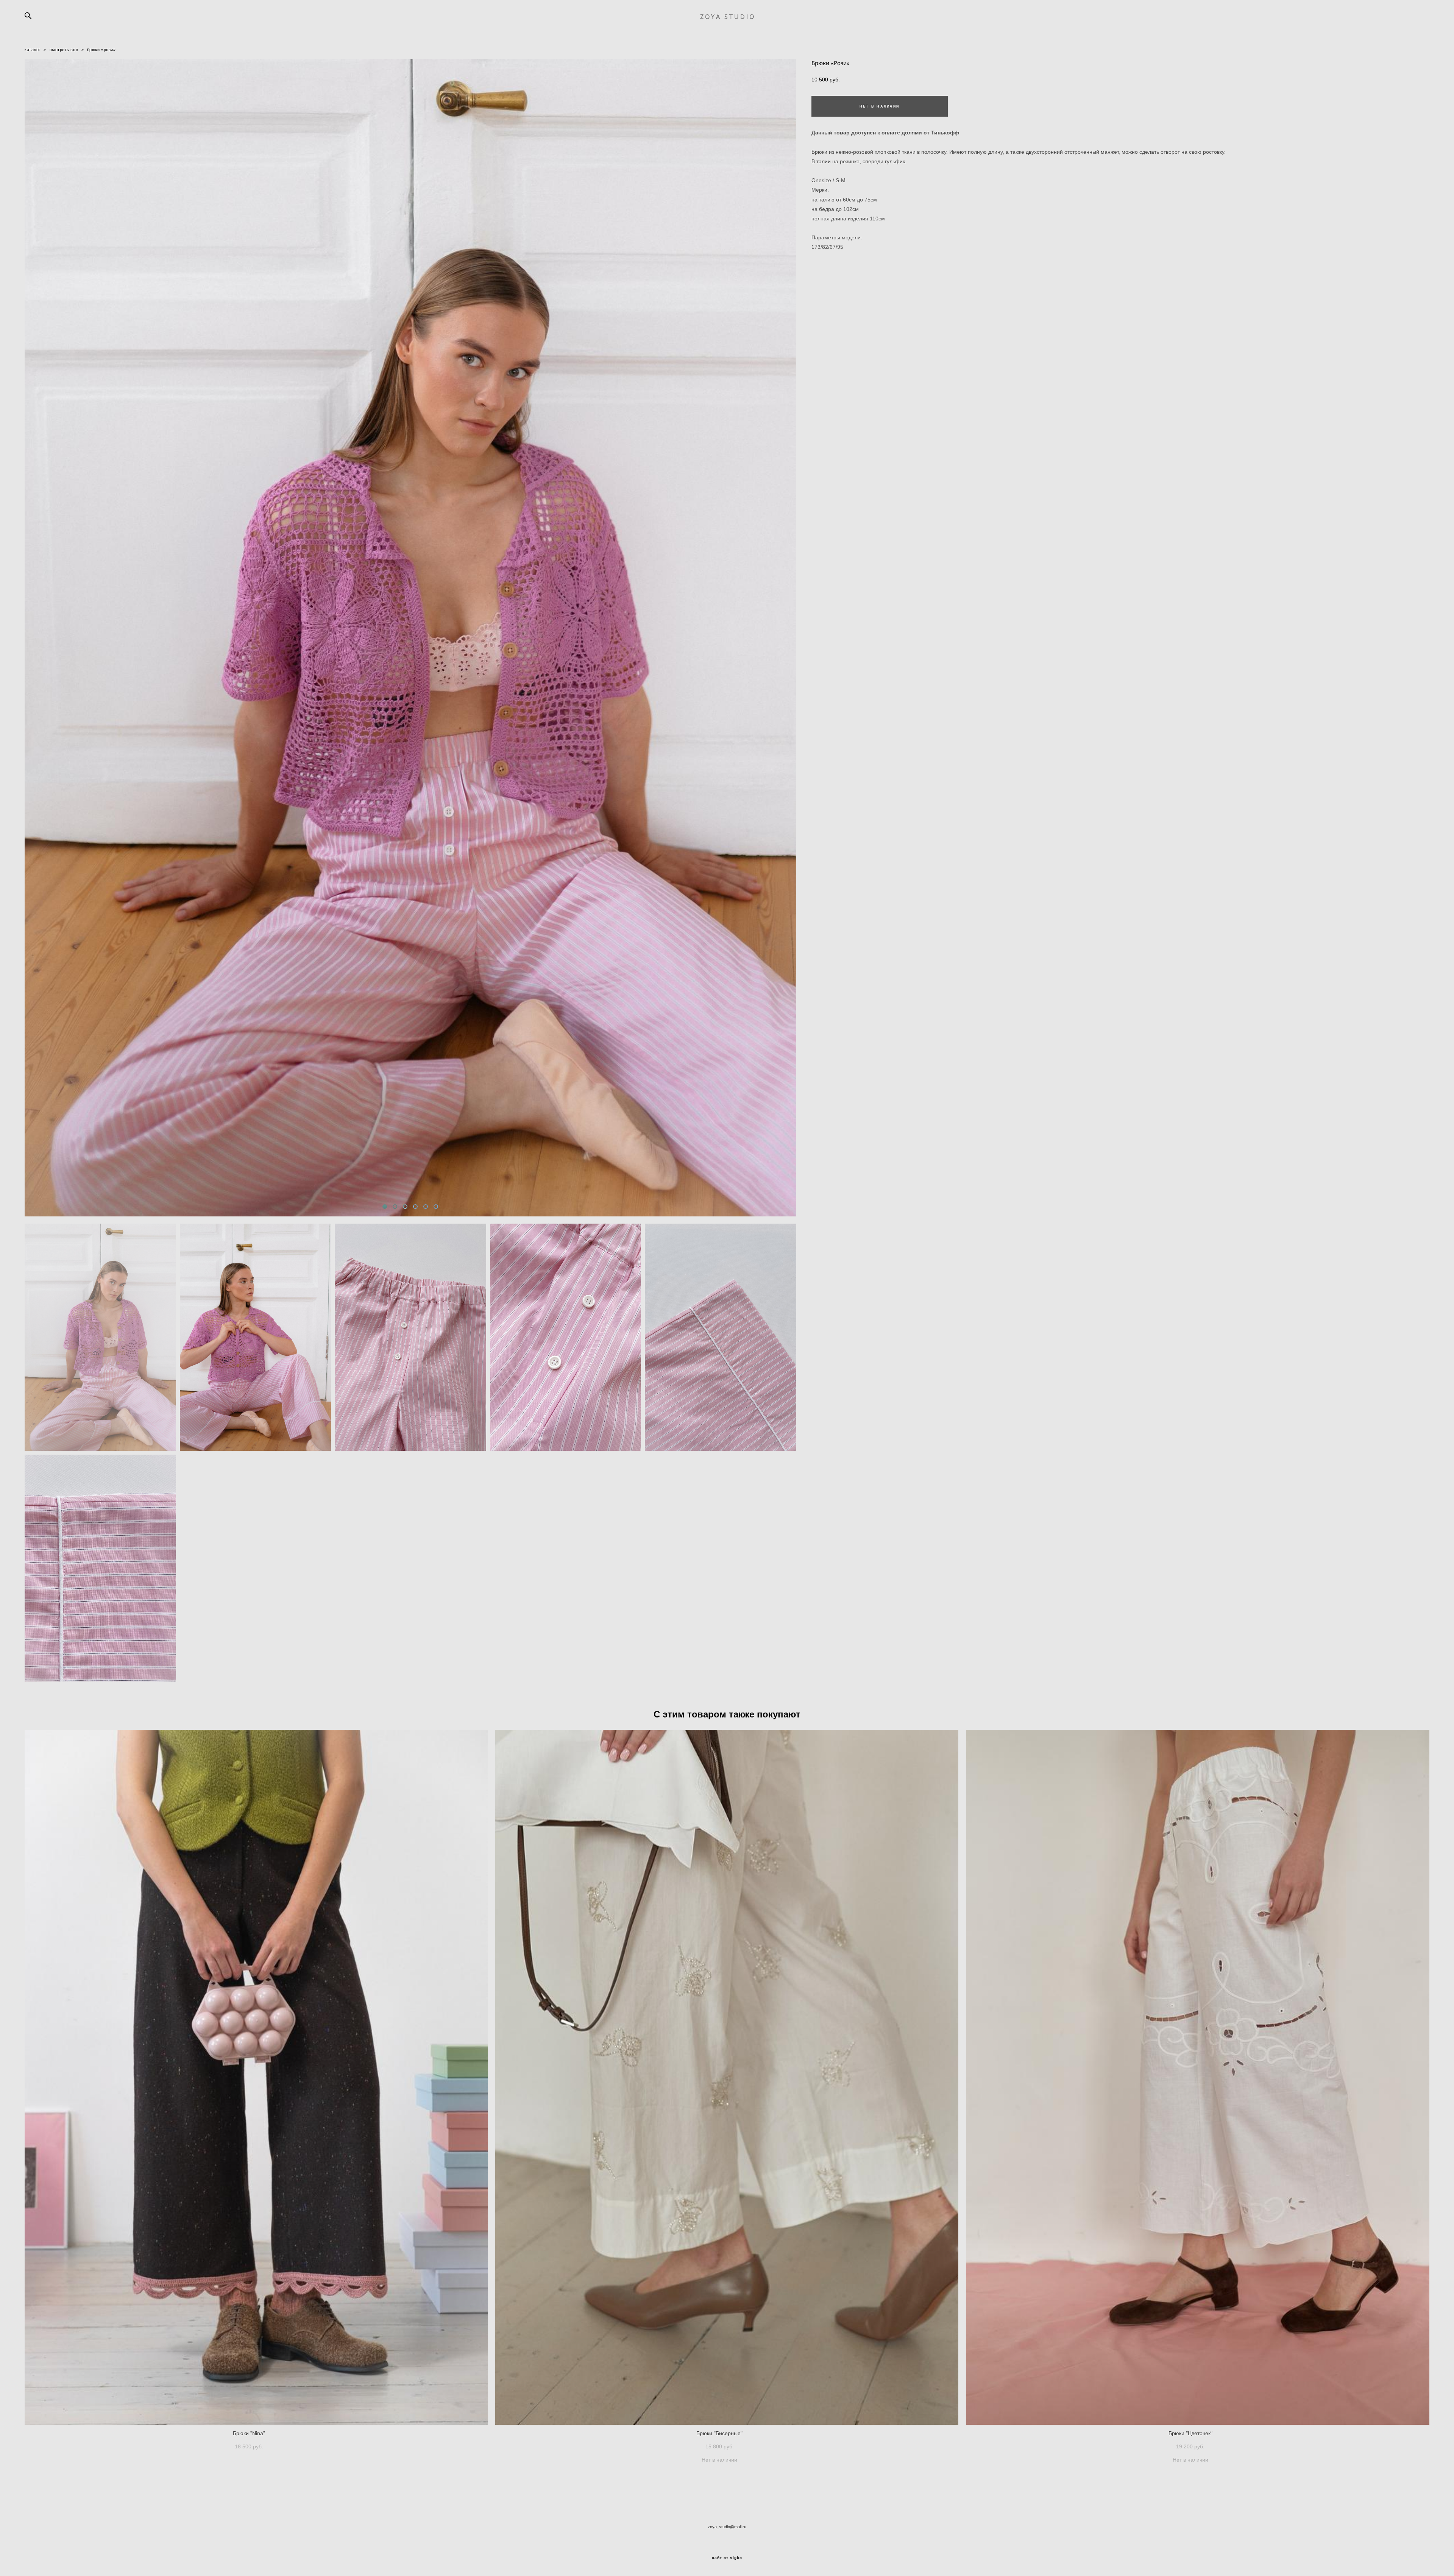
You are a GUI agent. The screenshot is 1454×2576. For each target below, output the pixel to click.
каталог (33, 50)
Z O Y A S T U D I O (727, 17)
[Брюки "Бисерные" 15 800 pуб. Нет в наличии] (727, 2077)
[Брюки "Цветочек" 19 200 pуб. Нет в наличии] (1198, 2077)
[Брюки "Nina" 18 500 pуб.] (256, 2077)
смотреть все (64, 50)
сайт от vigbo (727, 2558)
